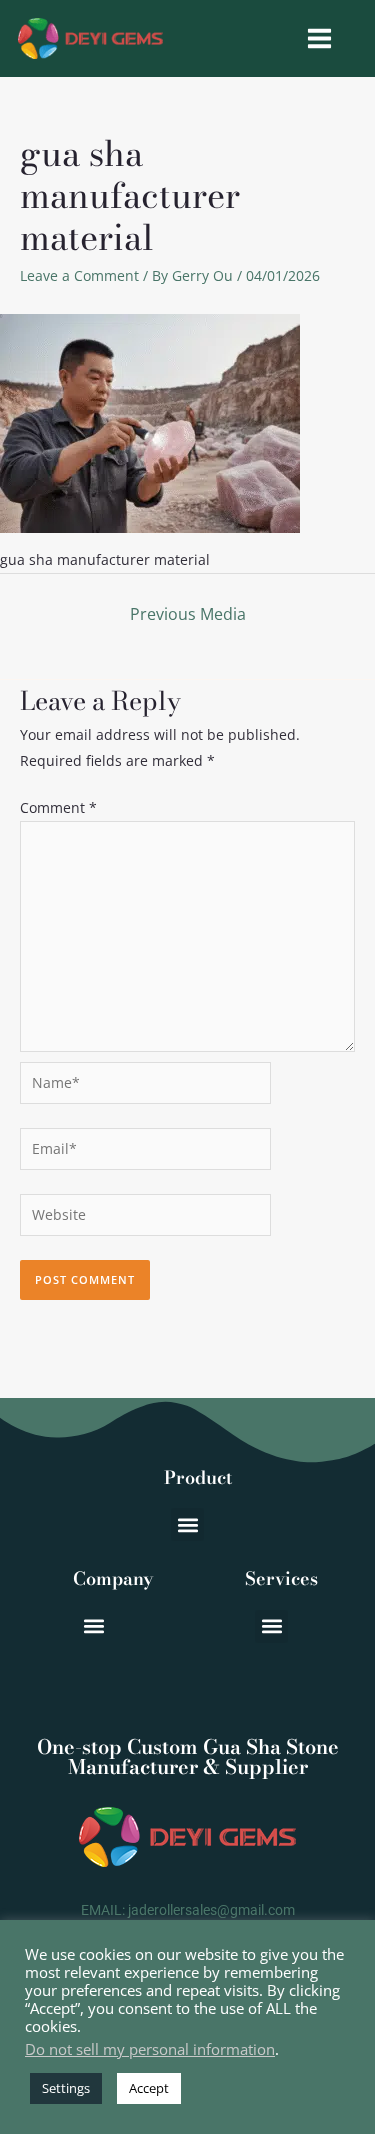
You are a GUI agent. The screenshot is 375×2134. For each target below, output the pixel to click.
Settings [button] (66, 2088)
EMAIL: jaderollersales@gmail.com (188, 1910)
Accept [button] (149, 2088)
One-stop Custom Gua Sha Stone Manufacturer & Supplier (188, 1756)
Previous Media (188, 614)
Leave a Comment (79, 275)
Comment (58, 807)
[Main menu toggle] (319, 39)
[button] (187, 1524)
